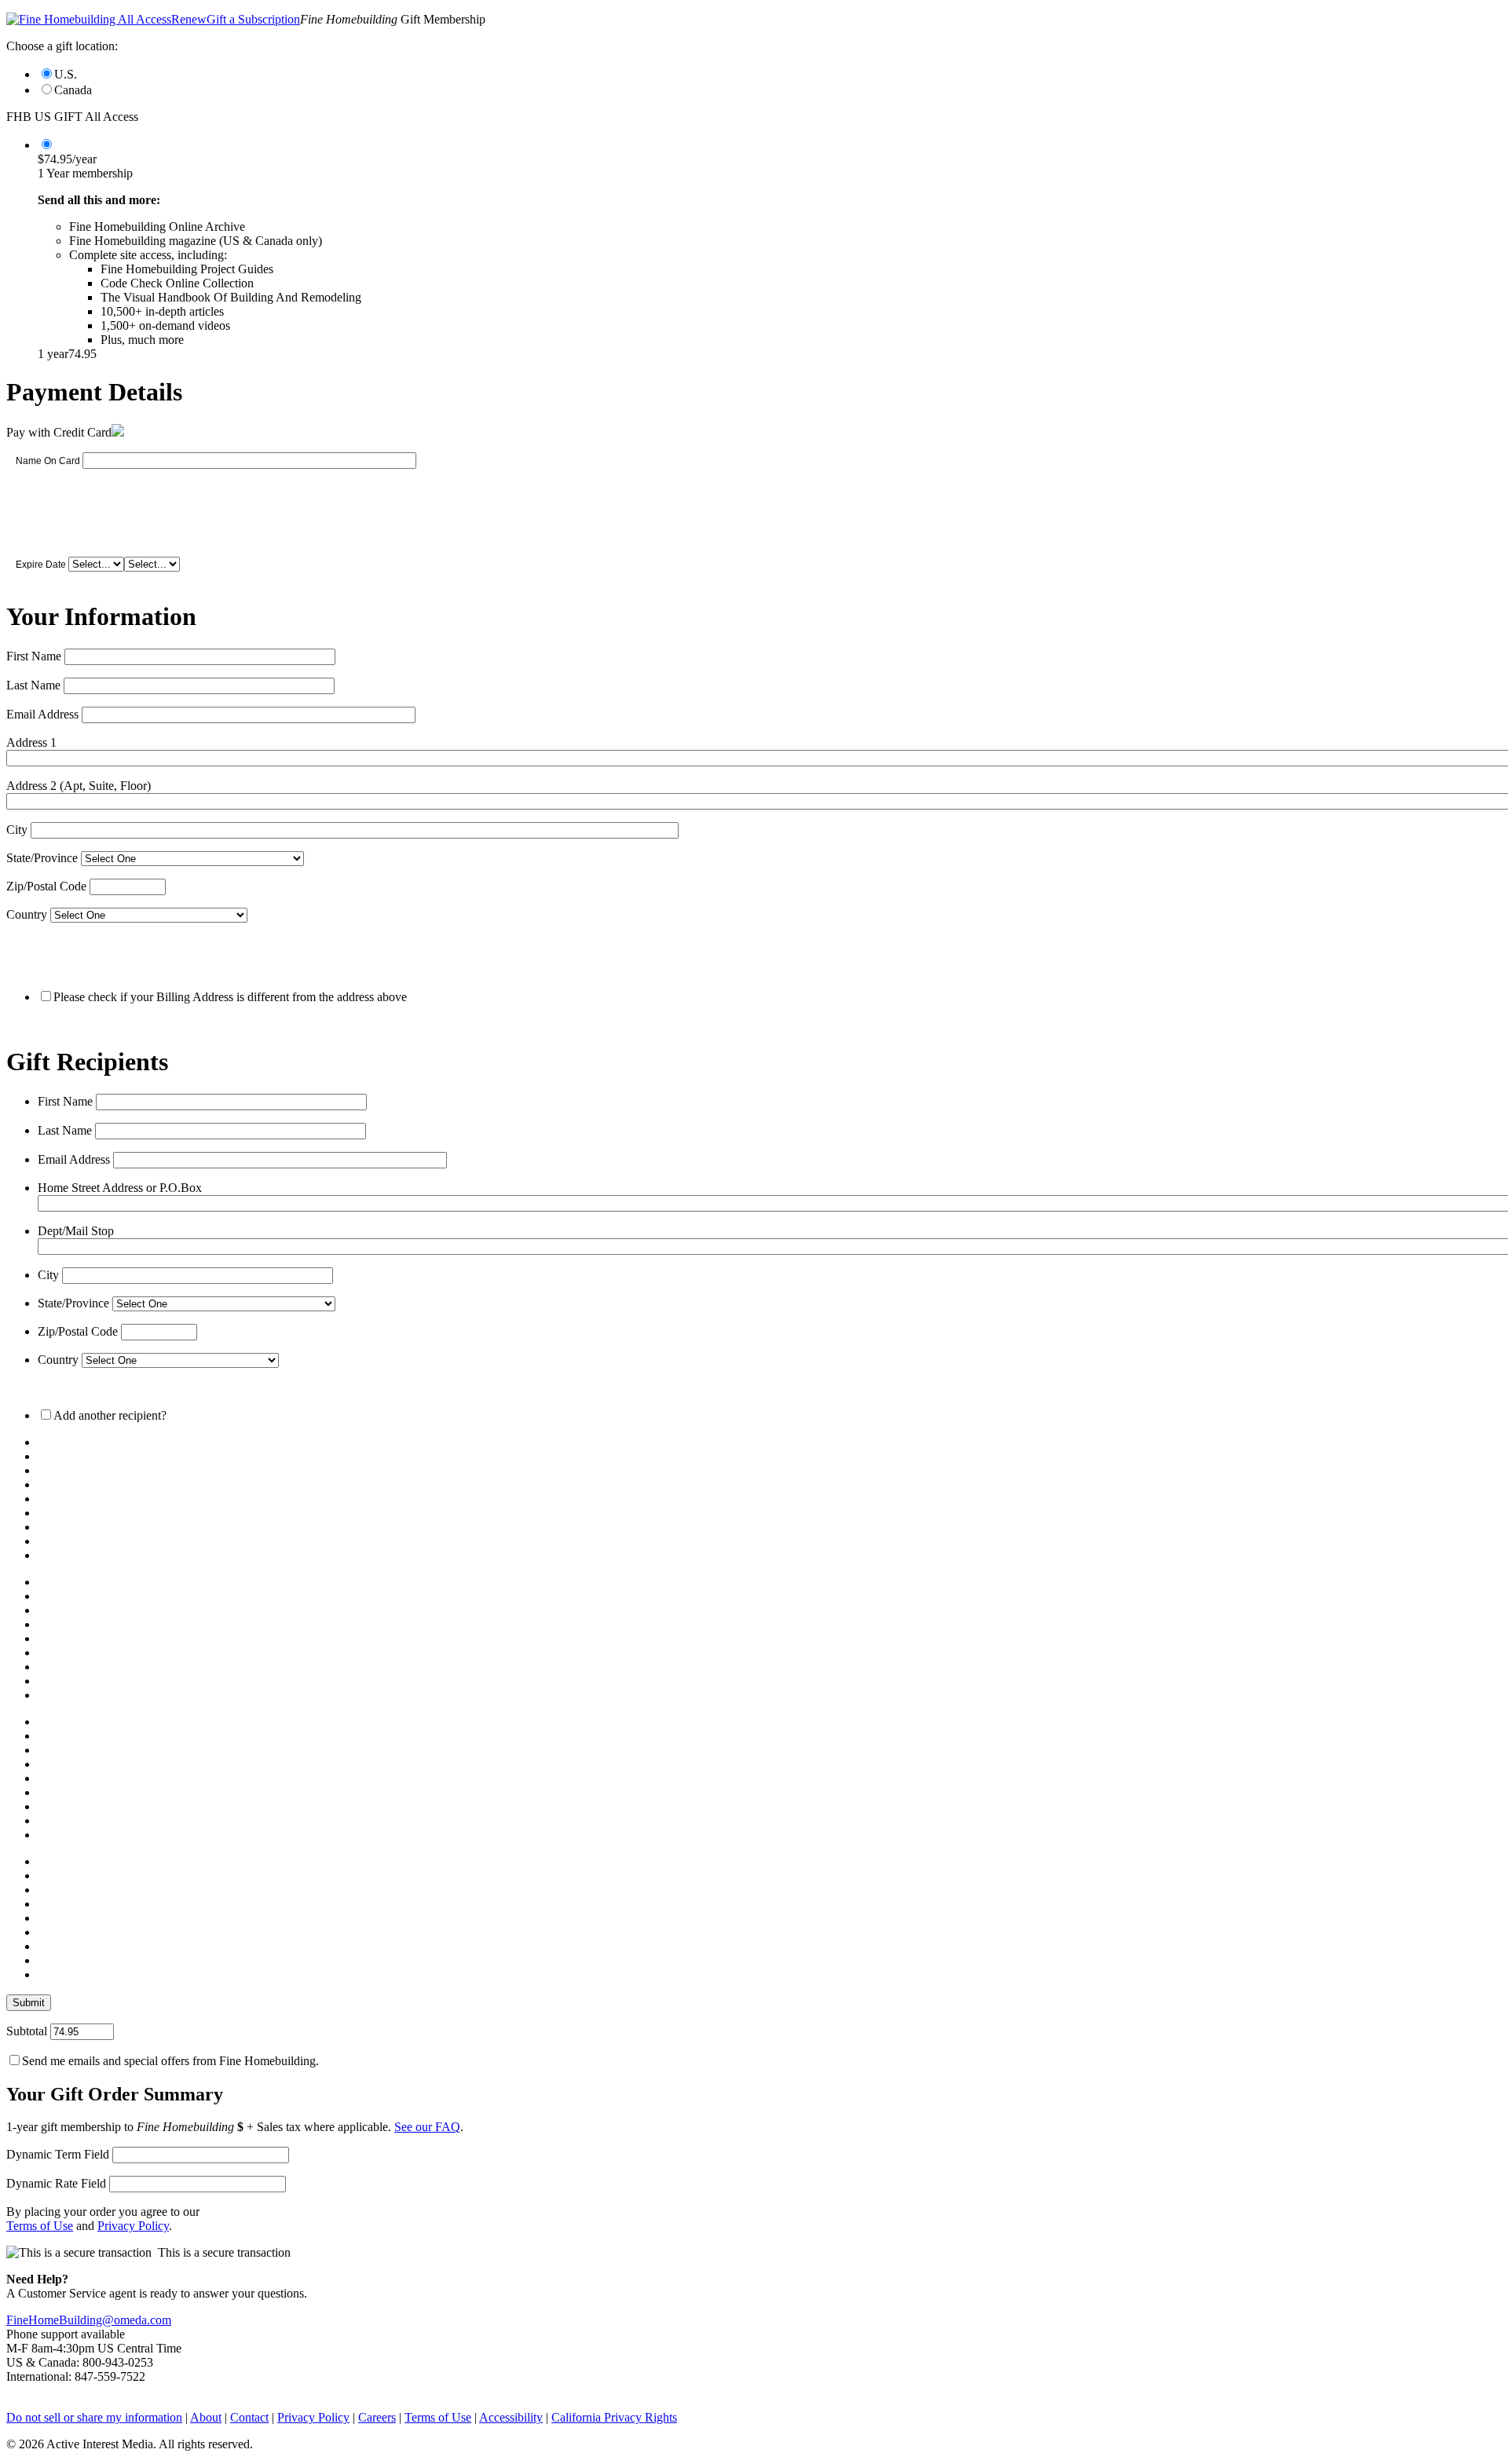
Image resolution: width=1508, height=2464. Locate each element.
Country (27, 914)
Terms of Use (40, 2226)
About (206, 2417)
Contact (249, 2417)
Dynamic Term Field (58, 2154)
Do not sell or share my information (94, 2417)
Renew (189, 19)
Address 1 (31, 742)
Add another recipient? (110, 1415)
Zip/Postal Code (46, 886)
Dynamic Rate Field (56, 2183)
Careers (377, 2417)
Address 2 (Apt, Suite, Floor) (79, 786)
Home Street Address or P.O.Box (120, 1188)
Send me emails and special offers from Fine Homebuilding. (170, 2061)
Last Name (33, 685)
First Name (34, 656)
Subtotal (27, 2031)
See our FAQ (427, 2127)
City (17, 830)
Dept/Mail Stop (76, 1231)
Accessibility (511, 2417)
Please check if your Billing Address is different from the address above (230, 997)
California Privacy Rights (614, 2417)
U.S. (66, 74)
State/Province (42, 858)
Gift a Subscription (253, 19)
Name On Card (48, 461)
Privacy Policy (133, 2226)
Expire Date (41, 565)
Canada (73, 90)
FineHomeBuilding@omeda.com (89, 2320)
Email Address (42, 714)
